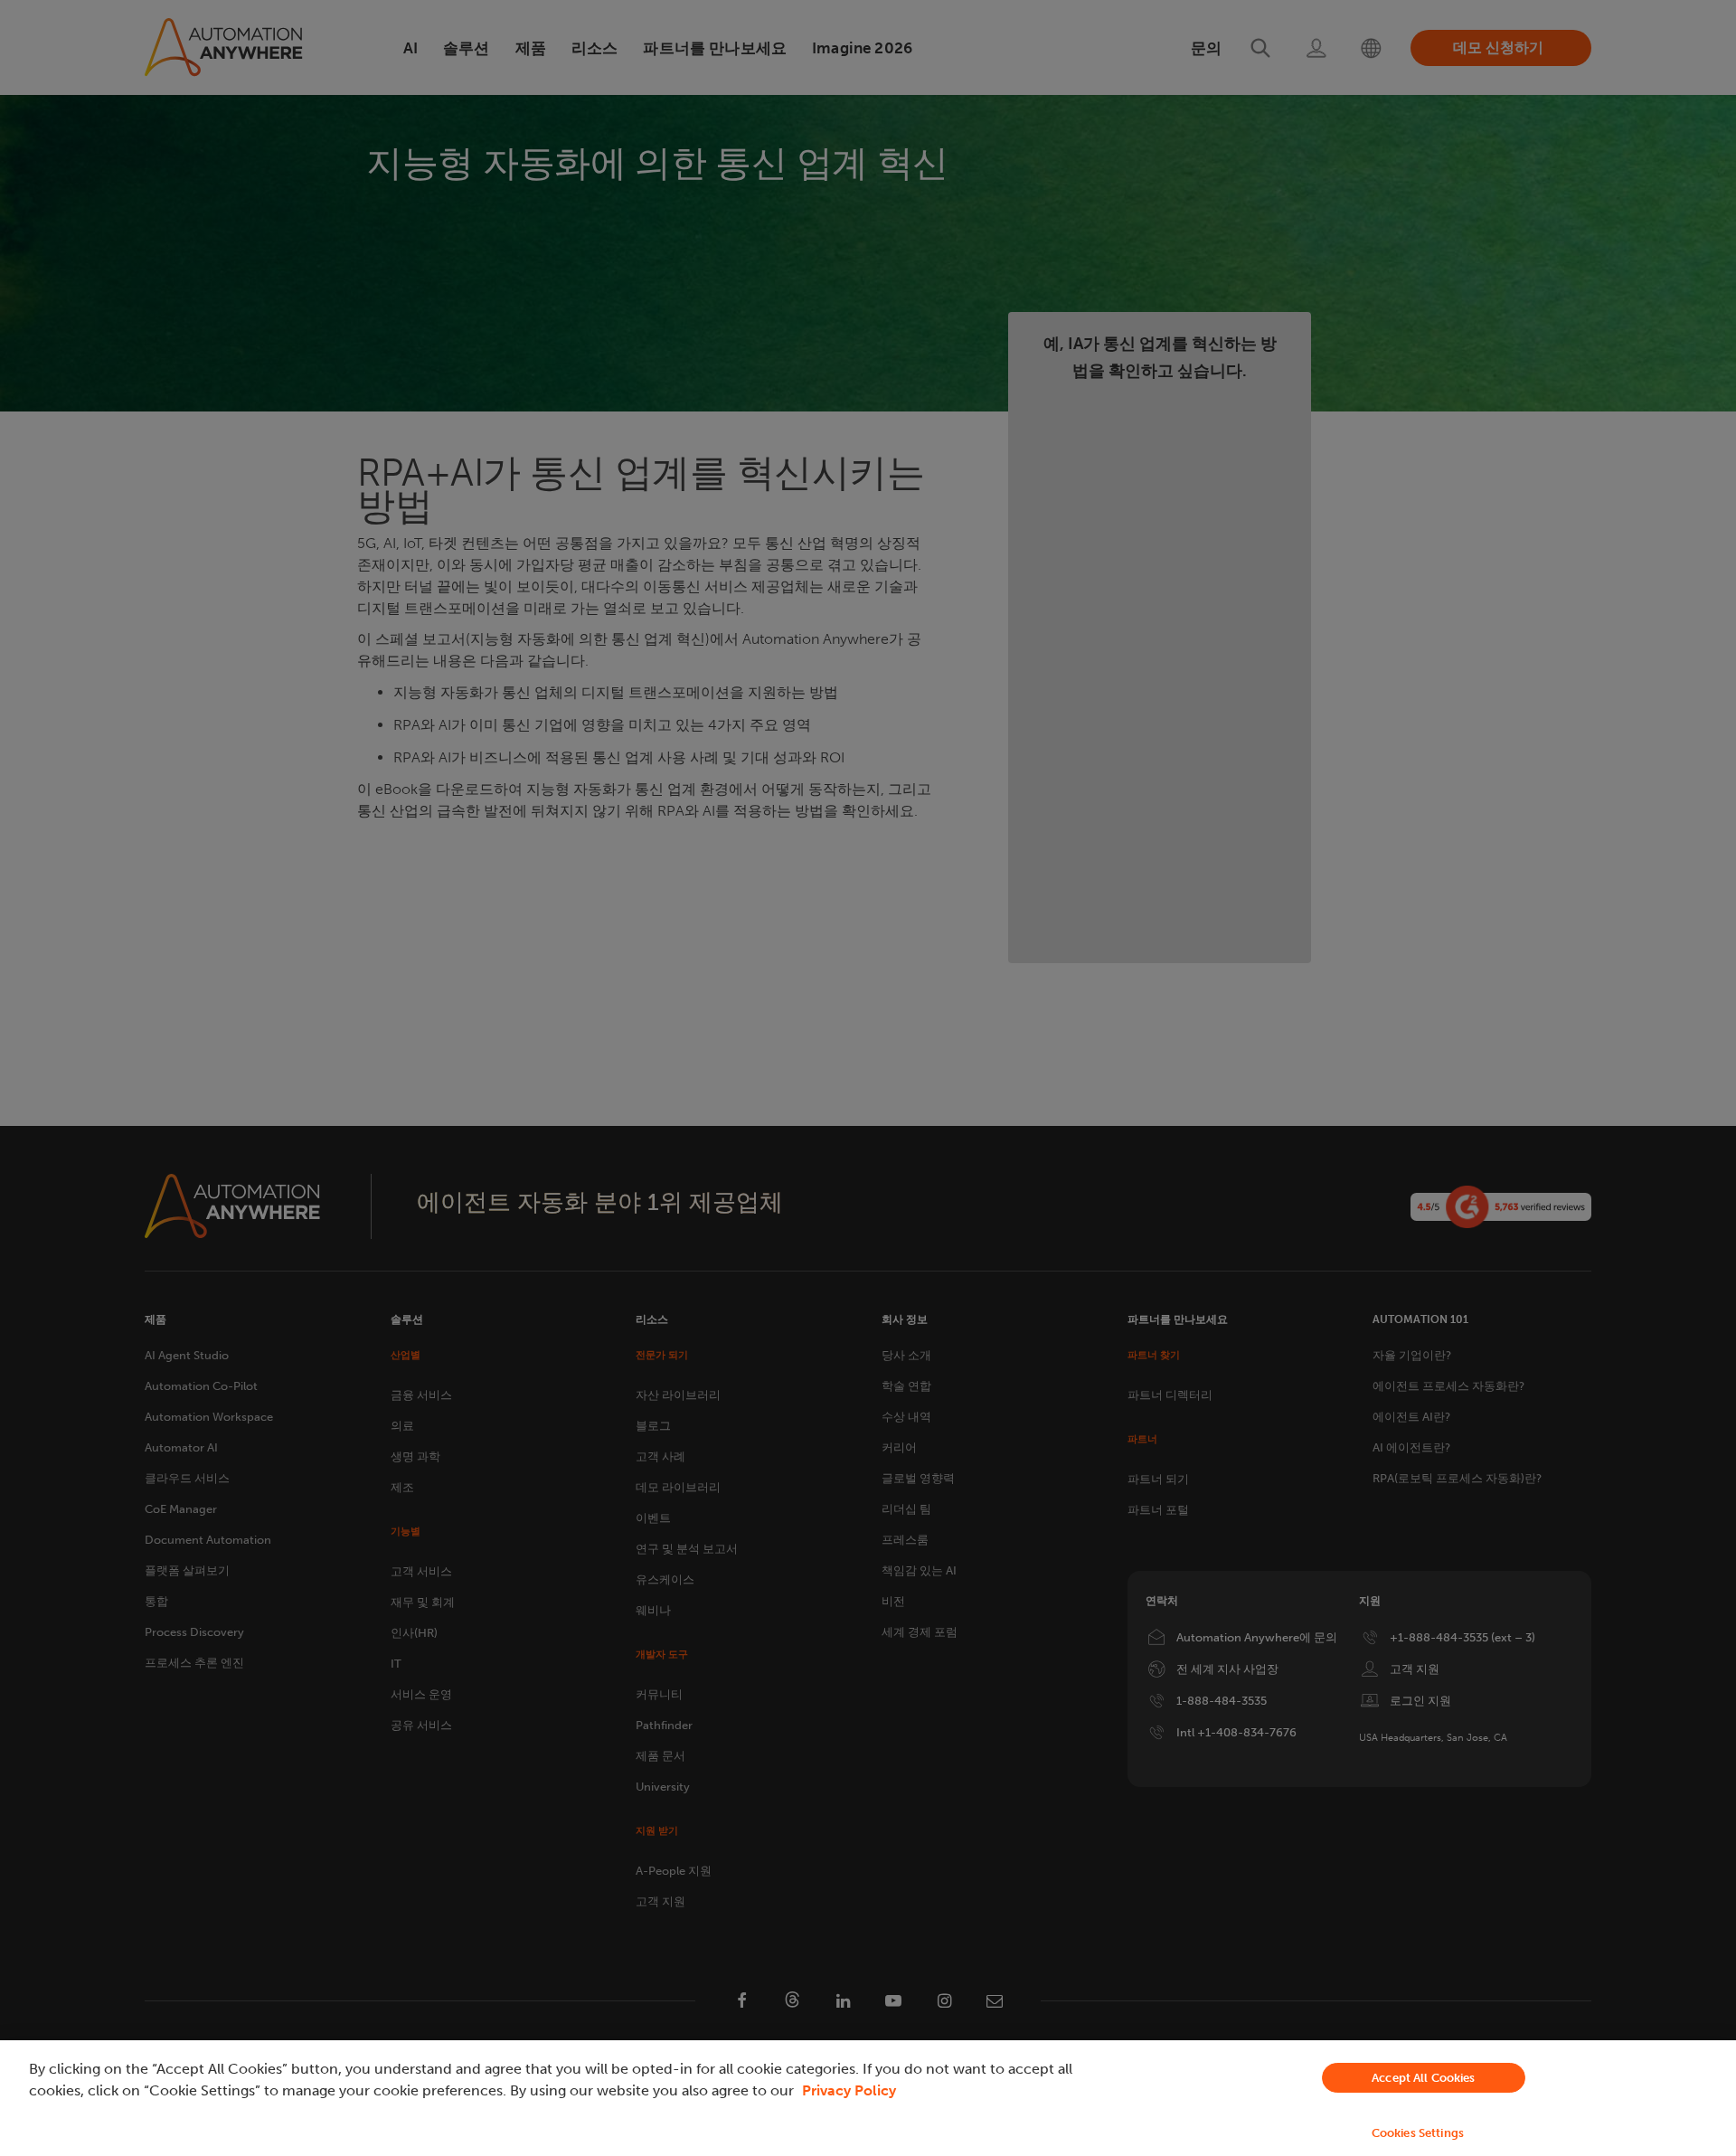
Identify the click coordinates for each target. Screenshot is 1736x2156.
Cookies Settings (1418, 2133)
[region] (868, 2098)
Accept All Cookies (1423, 2078)
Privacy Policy (849, 2090)
